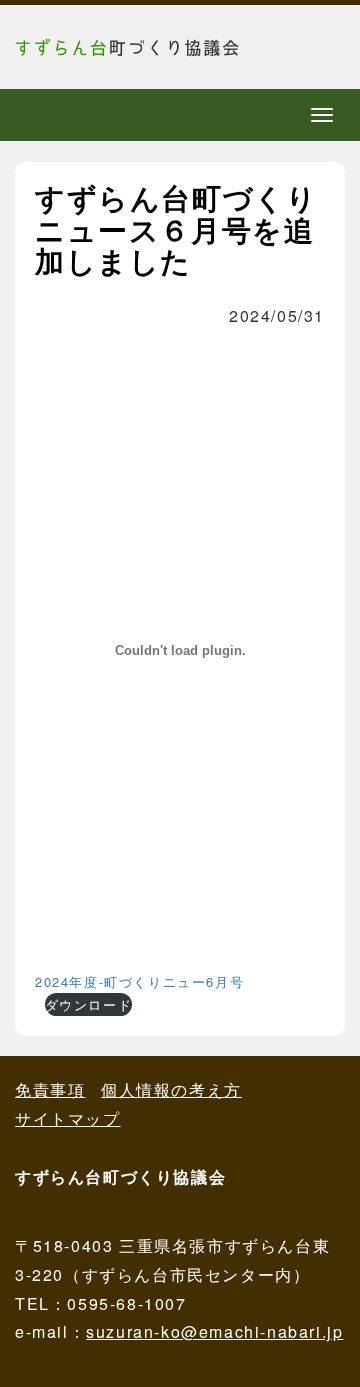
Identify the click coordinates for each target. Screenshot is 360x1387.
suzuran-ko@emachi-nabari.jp (214, 1331)
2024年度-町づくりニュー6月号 (139, 981)
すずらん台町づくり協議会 (165, 47)
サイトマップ (68, 1118)
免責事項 (50, 1089)
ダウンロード (89, 1004)
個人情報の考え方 (171, 1089)
